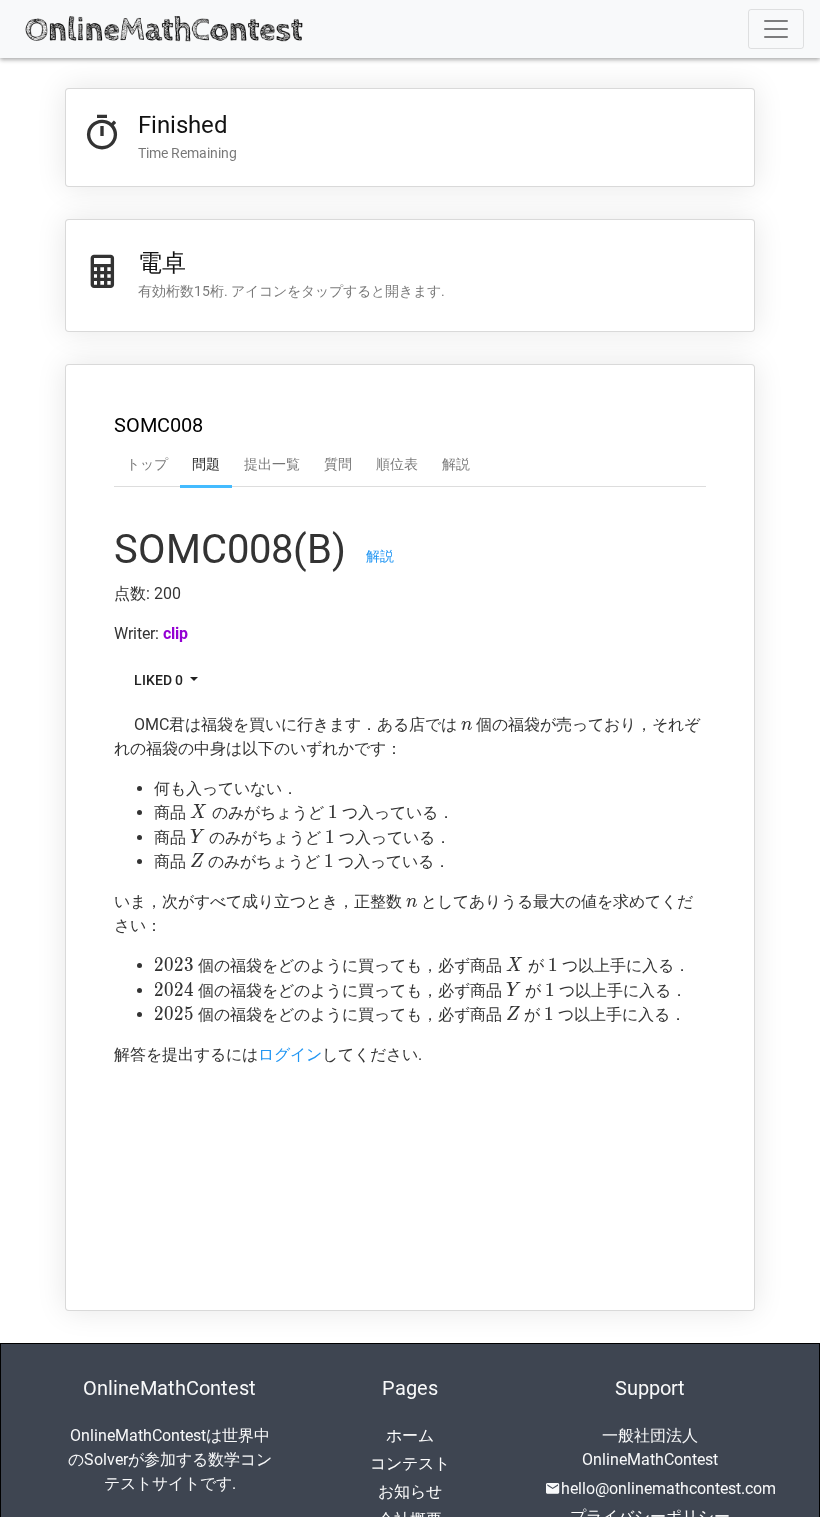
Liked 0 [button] (160, 680)
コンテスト (410, 1463)
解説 (456, 464)
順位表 (397, 464)
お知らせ (410, 1491)
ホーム (410, 1435)
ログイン (290, 1054)
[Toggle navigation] (776, 29)
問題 (206, 464)
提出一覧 (272, 464)
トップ (147, 464)
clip (175, 633)
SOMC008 (158, 425)
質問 (338, 464)
